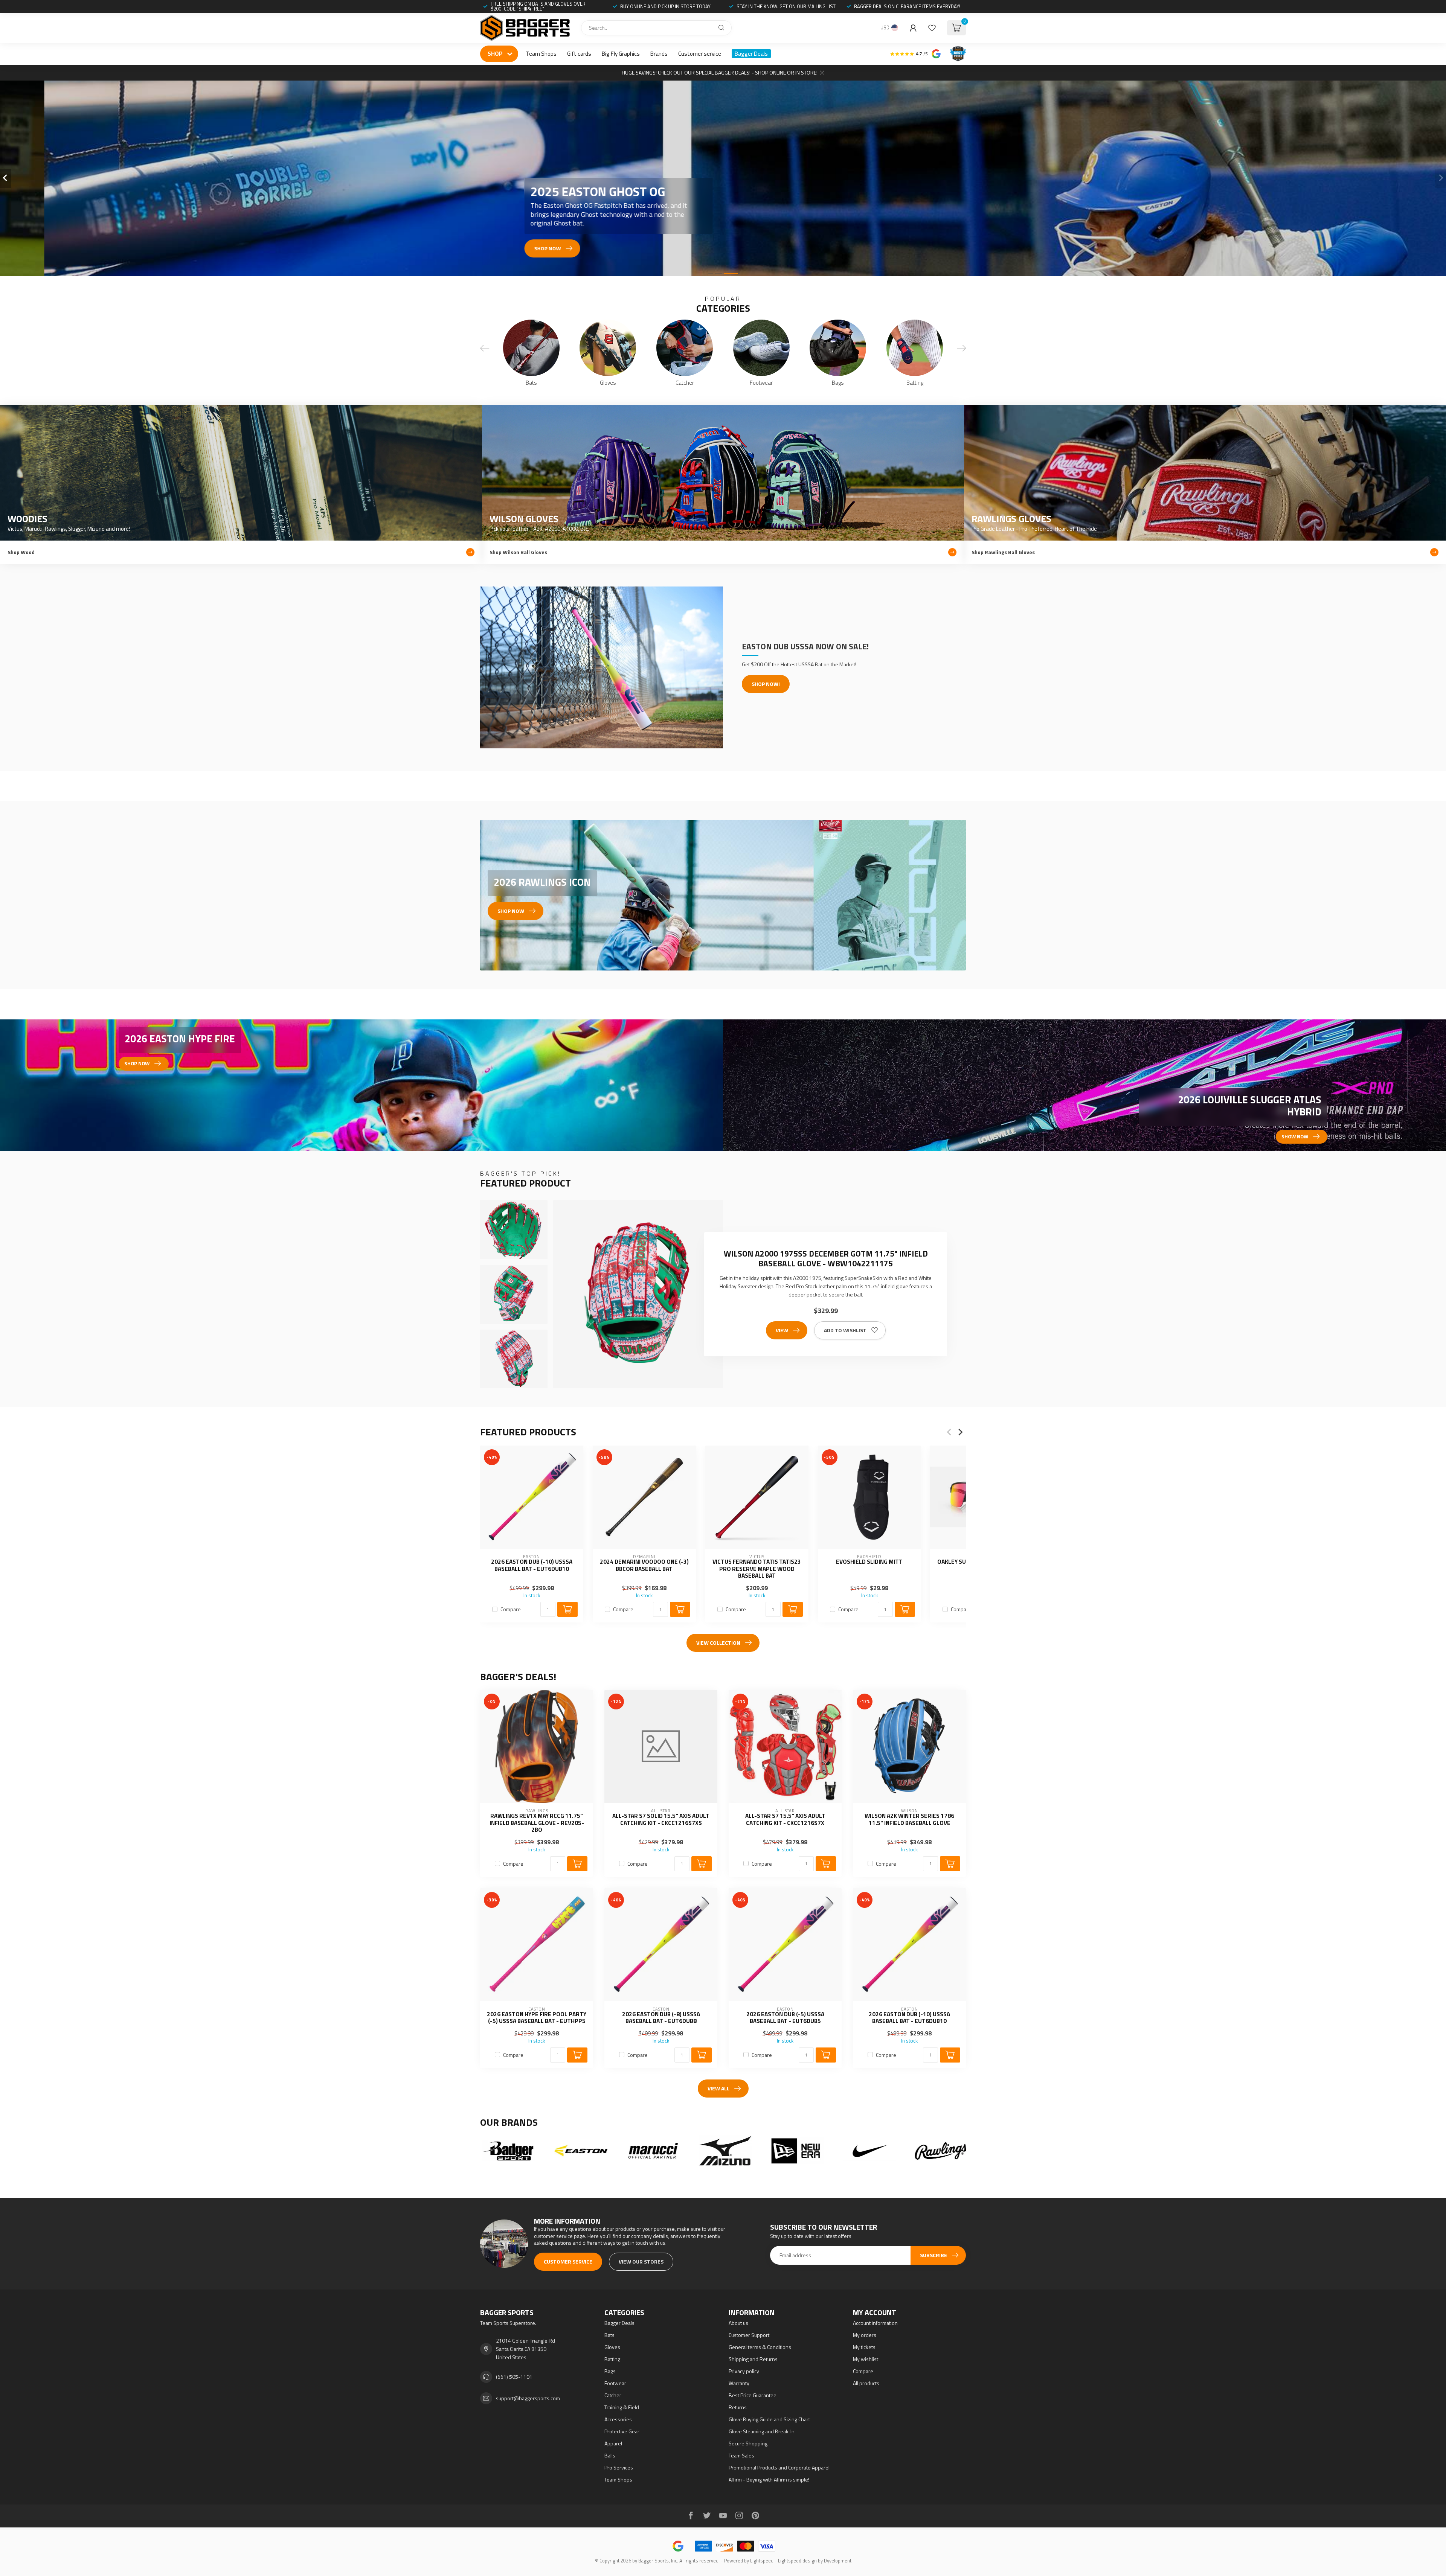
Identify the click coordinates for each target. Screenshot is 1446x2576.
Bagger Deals (751, 54)
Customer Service (568, 2261)
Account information (875, 2323)
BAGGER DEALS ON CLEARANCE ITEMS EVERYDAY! (907, 6)
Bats (609, 2335)
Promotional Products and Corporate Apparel (779, 2467)
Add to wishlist (845, 1330)
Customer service (700, 54)
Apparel (613, 2443)
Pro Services (619, 2467)
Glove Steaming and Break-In (762, 2431)
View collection (718, 1643)
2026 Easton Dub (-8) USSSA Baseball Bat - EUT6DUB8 (661, 2018)
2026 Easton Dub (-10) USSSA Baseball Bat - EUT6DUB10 (532, 1565)
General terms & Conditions (760, 2347)
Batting (612, 2359)
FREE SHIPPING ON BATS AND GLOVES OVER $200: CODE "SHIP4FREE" (538, 6)
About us (738, 2323)
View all (718, 2088)
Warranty (739, 2383)
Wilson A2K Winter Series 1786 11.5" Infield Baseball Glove (909, 1820)
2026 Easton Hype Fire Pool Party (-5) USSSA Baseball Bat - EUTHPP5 (537, 2018)
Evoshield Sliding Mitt (869, 1562)
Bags (610, 2371)
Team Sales (741, 2455)
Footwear (615, 2383)
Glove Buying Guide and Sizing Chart (769, 2419)
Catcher (613, 2395)
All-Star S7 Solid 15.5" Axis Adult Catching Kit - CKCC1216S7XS (661, 1820)
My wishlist (866, 2359)
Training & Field (622, 2407)
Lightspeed (762, 2561)
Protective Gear (622, 2431)
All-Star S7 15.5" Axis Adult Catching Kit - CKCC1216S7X (785, 1820)
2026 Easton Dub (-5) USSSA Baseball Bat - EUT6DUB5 (785, 2018)
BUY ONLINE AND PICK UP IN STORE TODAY (665, 6)
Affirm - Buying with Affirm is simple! (769, 2479)
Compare (511, 1609)
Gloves (612, 2347)
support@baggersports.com (528, 2398)
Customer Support (749, 2335)
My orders (865, 2335)
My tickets (864, 2347)
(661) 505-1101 (514, 2377)
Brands (659, 54)
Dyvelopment (838, 2561)
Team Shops (541, 54)
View (782, 1330)
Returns (738, 2407)
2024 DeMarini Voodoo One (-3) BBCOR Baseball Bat (644, 1565)
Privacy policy (744, 2371)
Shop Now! (766, 684)
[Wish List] (932, 28)
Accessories (618, 2419)
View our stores (641, 2261)
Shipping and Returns (753, 2359)
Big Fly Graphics (621, 54)
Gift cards (579, 54)
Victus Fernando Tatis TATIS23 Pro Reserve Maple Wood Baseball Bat (757, 1569)
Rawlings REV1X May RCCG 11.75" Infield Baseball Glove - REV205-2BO (537, 1823)
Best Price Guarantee (753, 2395)
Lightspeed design (797, 2561)
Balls (610, 2455)
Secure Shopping (748, 2443)
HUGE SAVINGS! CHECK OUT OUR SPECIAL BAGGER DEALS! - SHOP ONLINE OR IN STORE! (720, 72)
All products (866, 2383)
